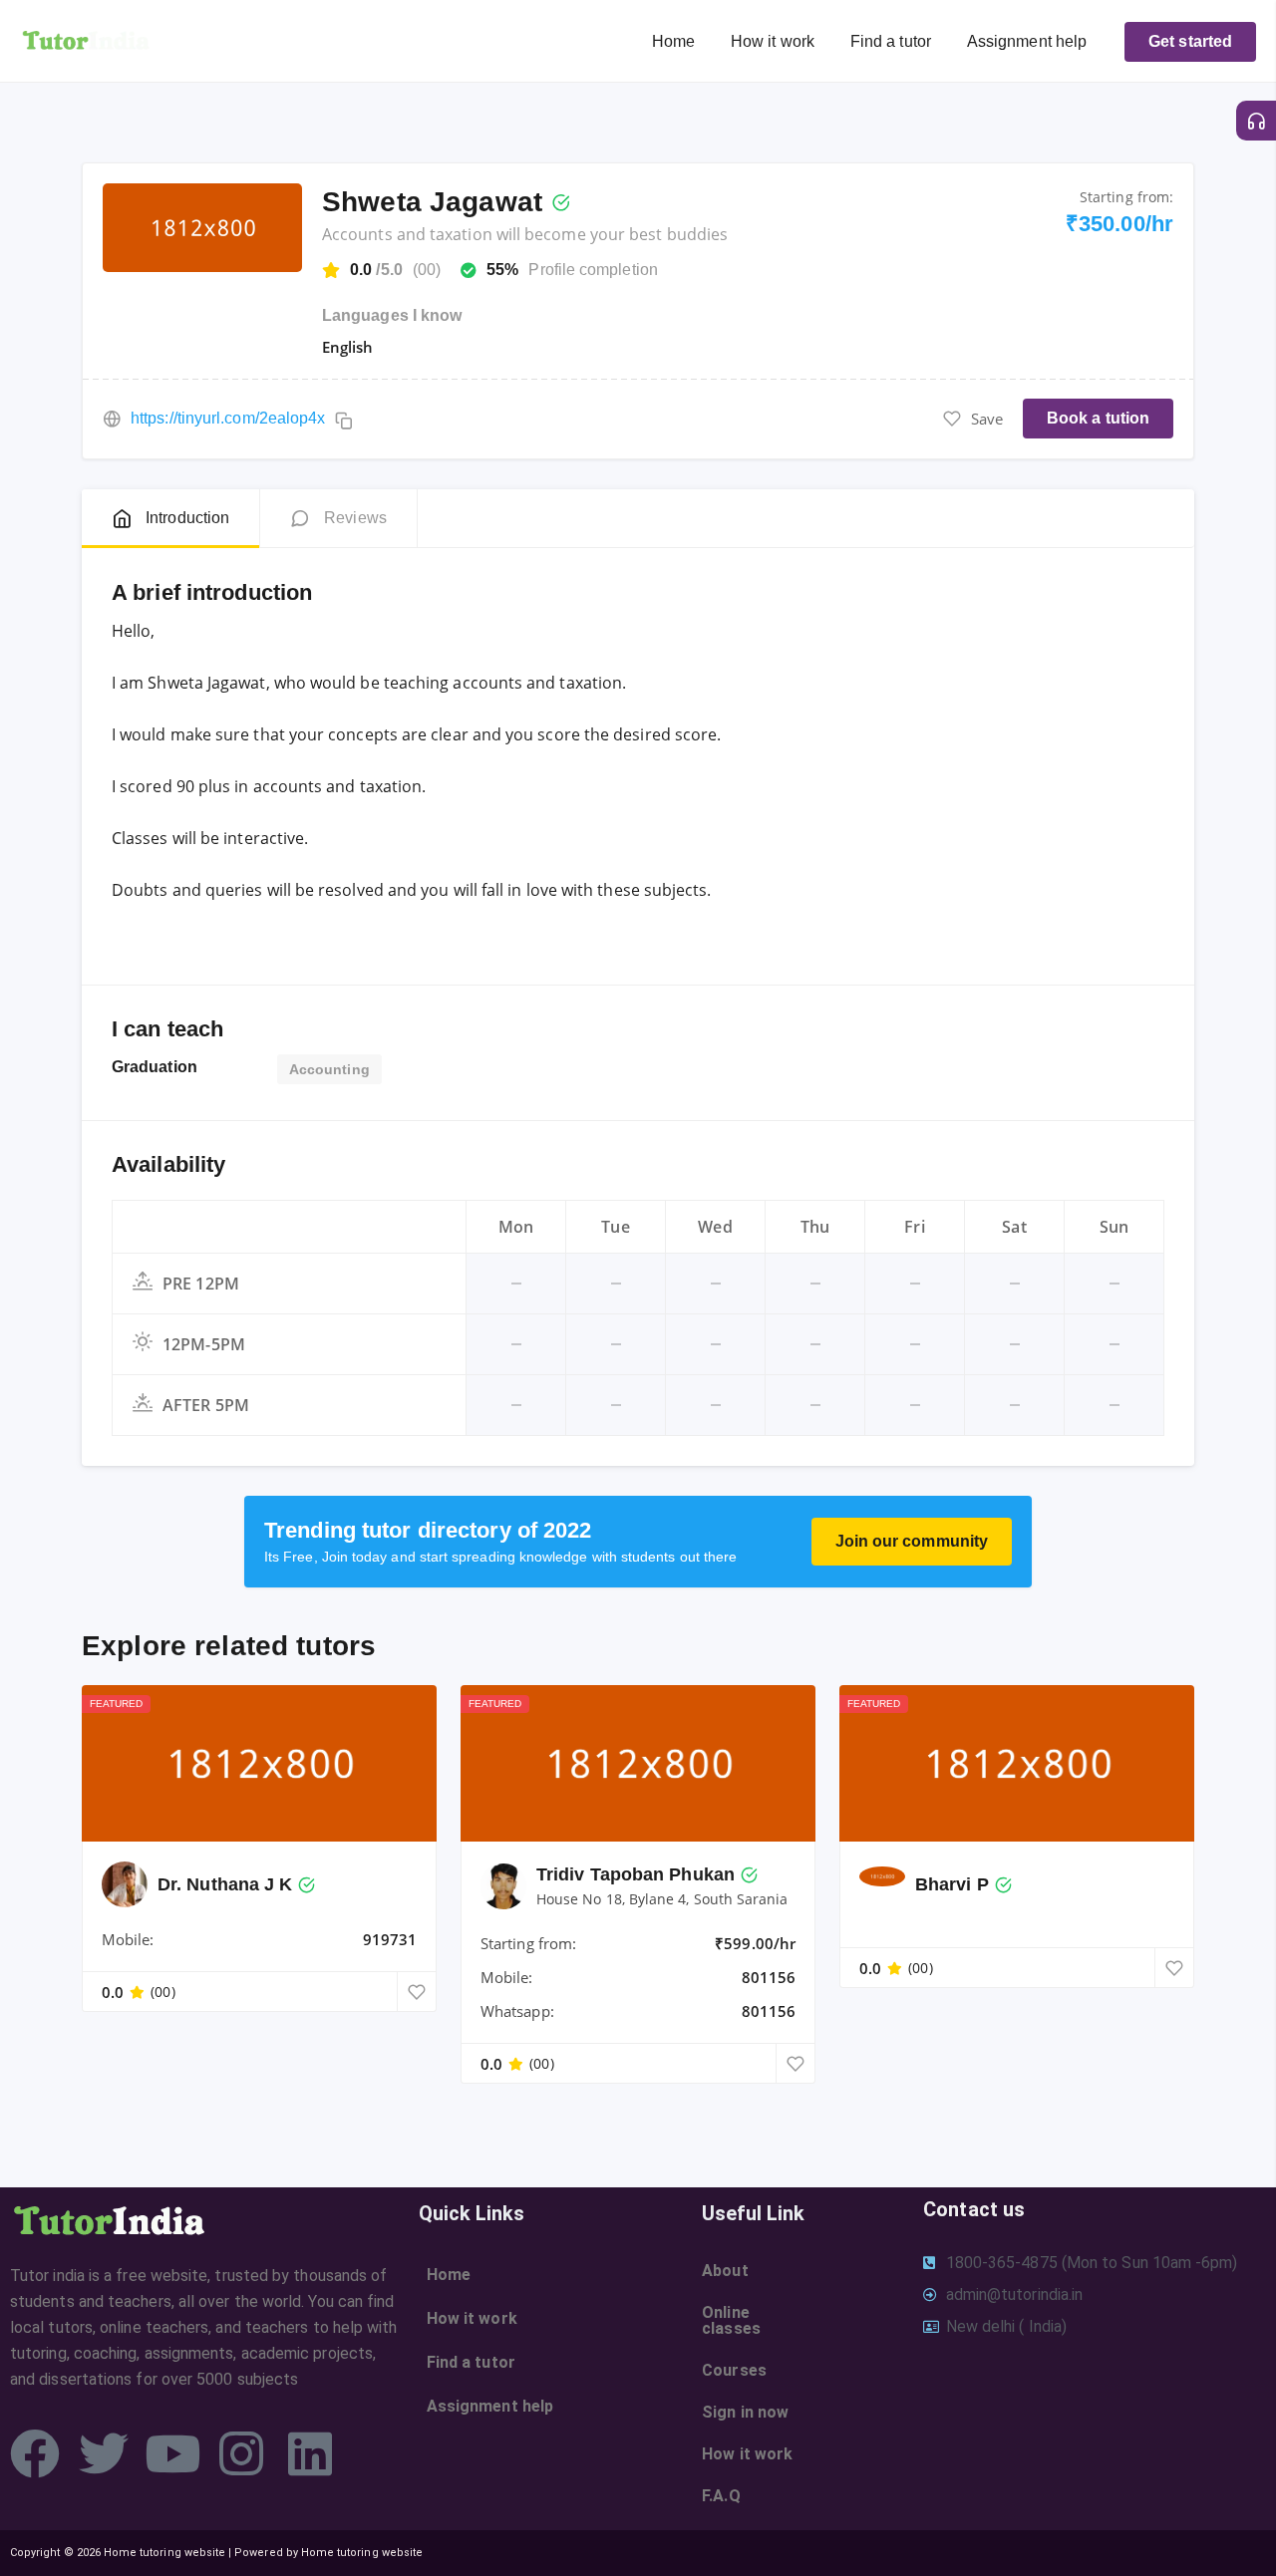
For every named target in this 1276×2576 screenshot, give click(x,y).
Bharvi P (952, 1884)
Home (673, 41)
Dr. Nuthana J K (225, 1884)
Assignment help (1027, 41)
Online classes (731, 2320)
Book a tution (1098, 418)
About (725, 2271)
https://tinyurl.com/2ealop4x (228, 418)
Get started (1190, 41)
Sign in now (745, 2412)
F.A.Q (721, 2496)
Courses (734, 2370)
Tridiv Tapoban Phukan (636, 1874)
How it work (773, 41)
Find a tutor (891, 41)
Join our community (912, 1541)
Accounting (329, 1069)
